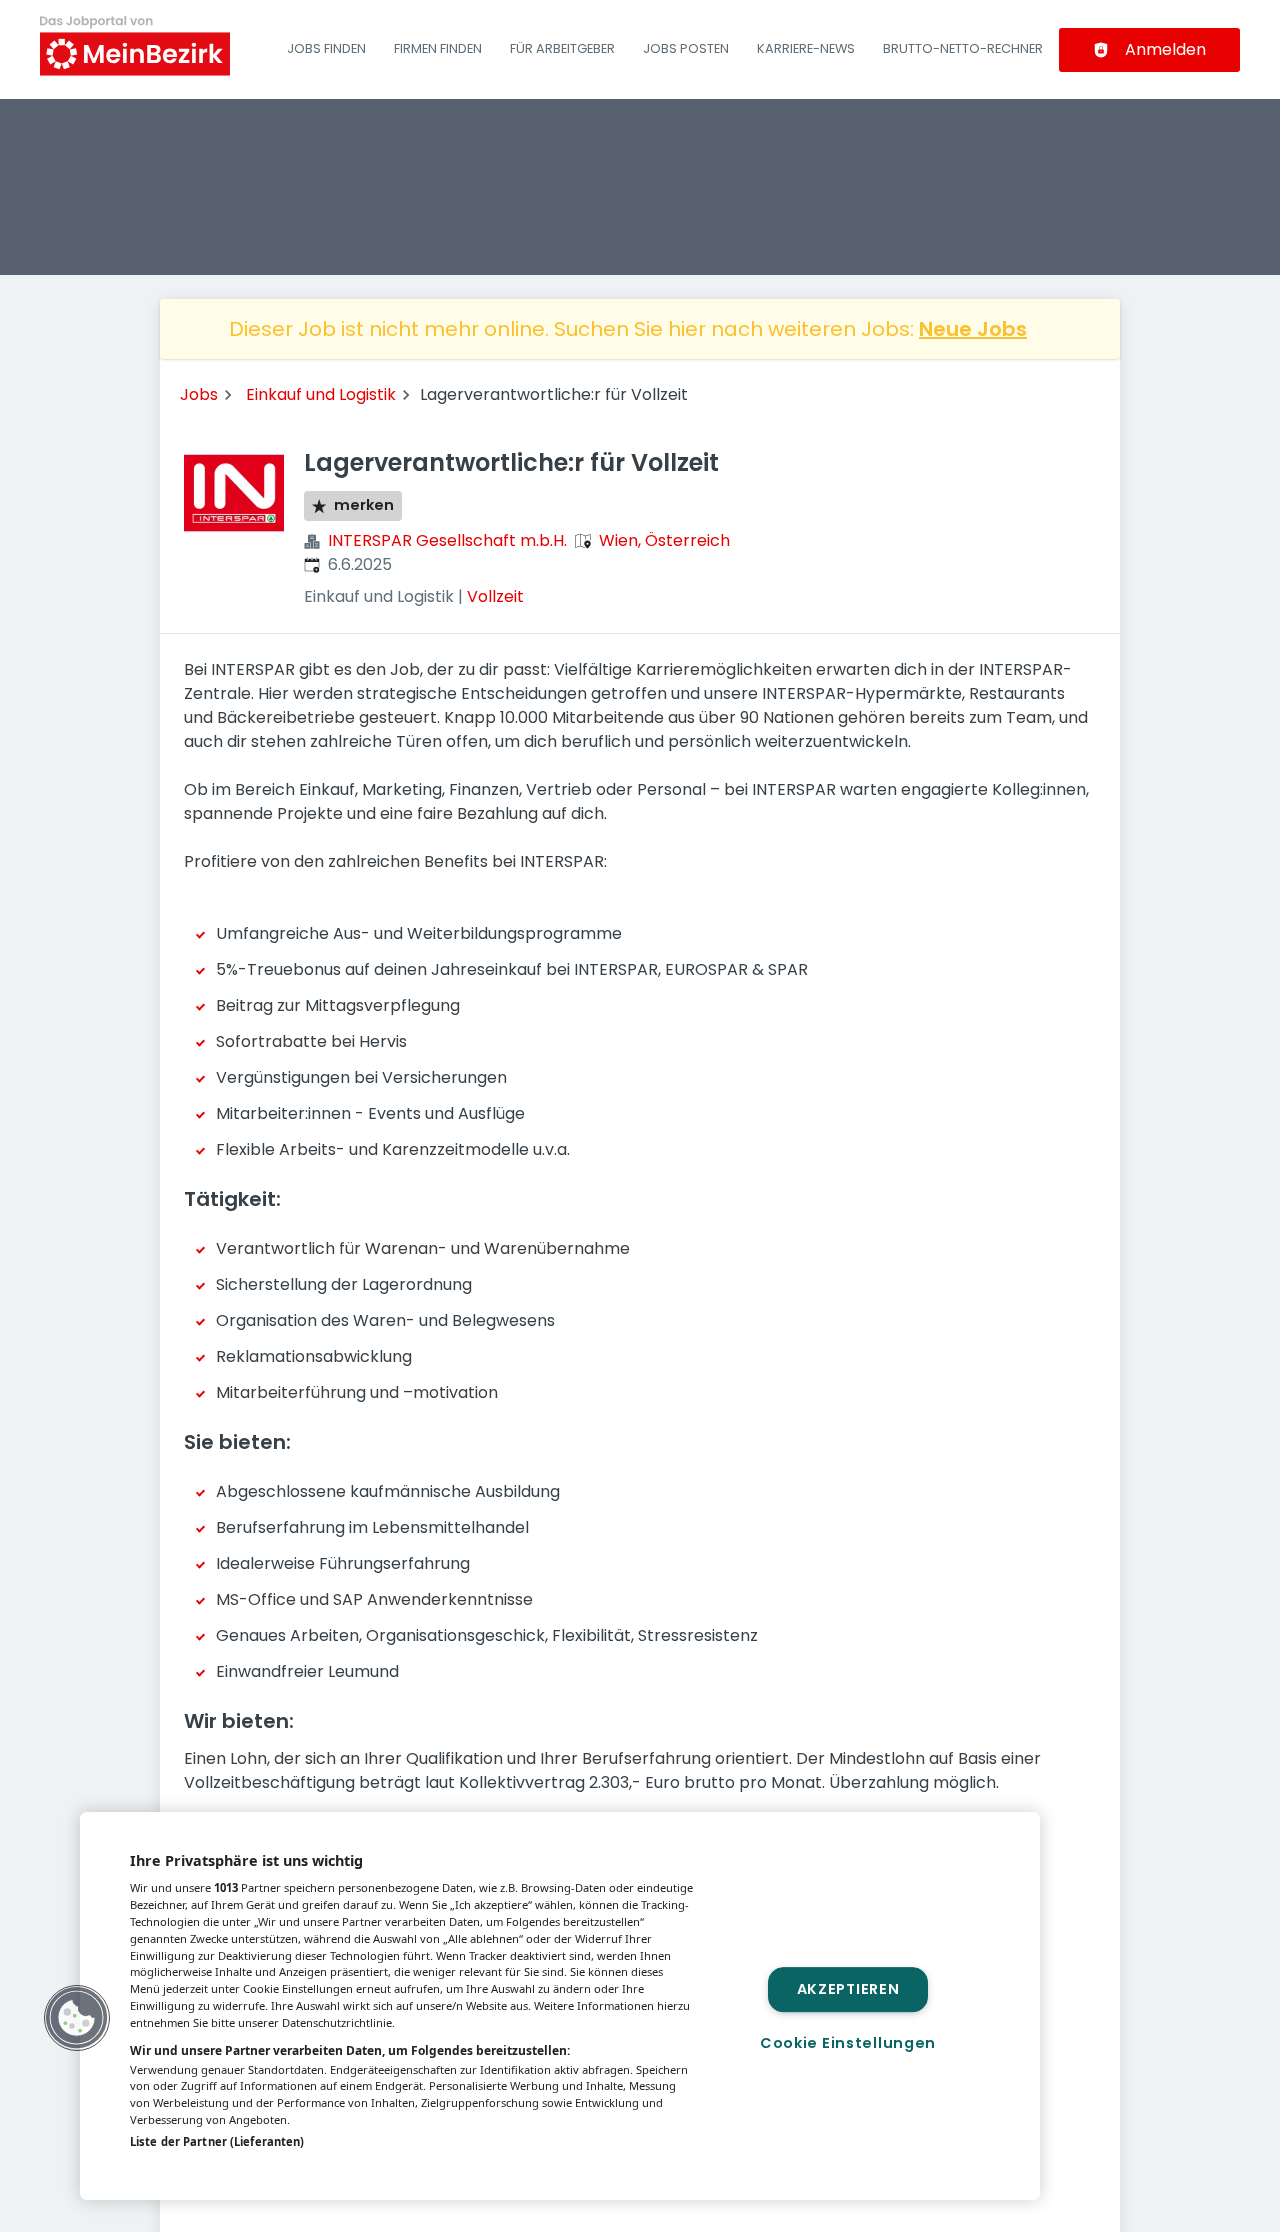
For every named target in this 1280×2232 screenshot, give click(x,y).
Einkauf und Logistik (321, 394)
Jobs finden (326, 48)
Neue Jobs (973, 329)
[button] (77, 2018)
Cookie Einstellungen (848, 2043)
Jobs (199, 394)
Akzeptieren (848, 1989)
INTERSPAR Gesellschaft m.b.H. (447, 540)
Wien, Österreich (664, 540)
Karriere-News (806, 48)
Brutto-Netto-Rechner (963, 48)
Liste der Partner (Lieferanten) (217, 2141)
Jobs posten (686, 48)
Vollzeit (495, 596)
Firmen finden (438, 48)
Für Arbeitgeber (562, 48)
